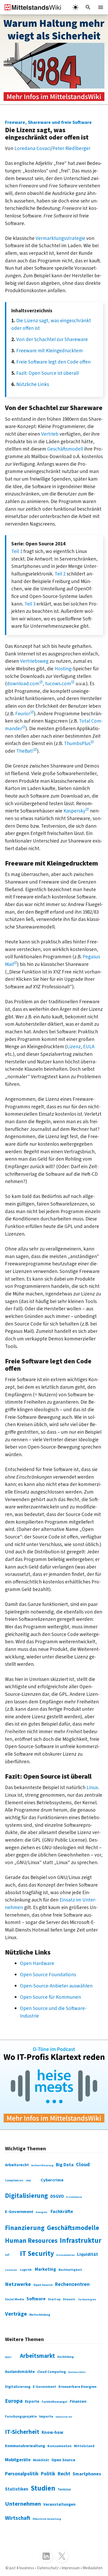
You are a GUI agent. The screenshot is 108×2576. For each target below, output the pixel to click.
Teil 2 (60, 574)
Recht (64, 2474)
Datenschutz (77, 2372)
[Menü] (101, 7)
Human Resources (31, 2241)
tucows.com (58, 684)
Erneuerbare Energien (77, 2387)
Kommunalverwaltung (25, 2446)
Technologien (87, 2299)
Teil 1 (17, 551)
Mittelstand (84, 2446)
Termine (64, 2489)
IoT (7, 2255)
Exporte (32, 2402)
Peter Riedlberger (71, 148)
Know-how (52, 2433)
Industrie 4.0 (64, 2417)
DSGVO (57, 2197)
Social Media (15, 2299)
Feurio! (23, 714)
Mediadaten (93, 2568)
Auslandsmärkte (20, 2372)
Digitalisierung (26, 2196)
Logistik (26, 2270)
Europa (14, 2401)
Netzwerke (18, 2284)
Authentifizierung (42, 2165)
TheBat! (25, 751)
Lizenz (74, 1047)
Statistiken (17, 2489)
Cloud (83, 2165)
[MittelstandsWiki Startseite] (31, 7)
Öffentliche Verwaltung (47, 2519)
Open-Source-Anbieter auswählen (56, 1986)
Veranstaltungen (59, 2504)
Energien (41, 2212)
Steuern (69, 2299)
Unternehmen (23, 2504)
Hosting (63, 669)
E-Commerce (74, 2197)
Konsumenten (66, 2255)
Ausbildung (66, 2357)
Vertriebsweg (34, 661)
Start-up (54, 2299)
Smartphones (87, 2474)
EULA (89, 1047)
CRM (28, 2181)
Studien (43, 2488)
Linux (92, 1788)
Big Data (65, 2165)
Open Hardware (37, 1963)
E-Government (19, 2212)
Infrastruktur (81, 2241)
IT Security (37, 2254)
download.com (23, 684)
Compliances (14, 2180)
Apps (8, 2357)
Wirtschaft (18, 2518)
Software (36, 2299)
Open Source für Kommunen (50, 1997)
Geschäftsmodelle (73, 2228)
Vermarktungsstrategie (60, 238)
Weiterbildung (40, 2315)
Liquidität (88, 2255)
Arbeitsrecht (17, 2165)
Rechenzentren (72, 2284)
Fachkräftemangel (55, 2402)
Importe (46, 2416)
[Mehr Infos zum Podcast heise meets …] (54, 2085)
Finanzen (78, 2401)
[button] (88, 7)
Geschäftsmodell (65, 449)
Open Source (43, 2285)
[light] (75, 7)
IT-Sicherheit (22, 2432)
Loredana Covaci (33, 148)
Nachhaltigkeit (70, 2270)
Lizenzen (11, 2270)
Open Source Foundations (48, 1975)
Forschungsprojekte (21, 2417)
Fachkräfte (62, 2212)
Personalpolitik (22, 2474)
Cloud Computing (52, 2372)
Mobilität (41, 2460)
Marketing (45, 2269)
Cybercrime (52, 2180)
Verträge (16, 2314)
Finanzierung (25, 2228)
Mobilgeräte (18, 2460)
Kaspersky (74, 811)
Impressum (71, 2568)
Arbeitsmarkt (37, 2356)
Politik (48, 2474)
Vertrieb (50, 434)
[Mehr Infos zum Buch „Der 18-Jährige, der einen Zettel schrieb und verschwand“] (54, 60)
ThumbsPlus (77, 744)
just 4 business (22, 2568)
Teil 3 (30, 604)
